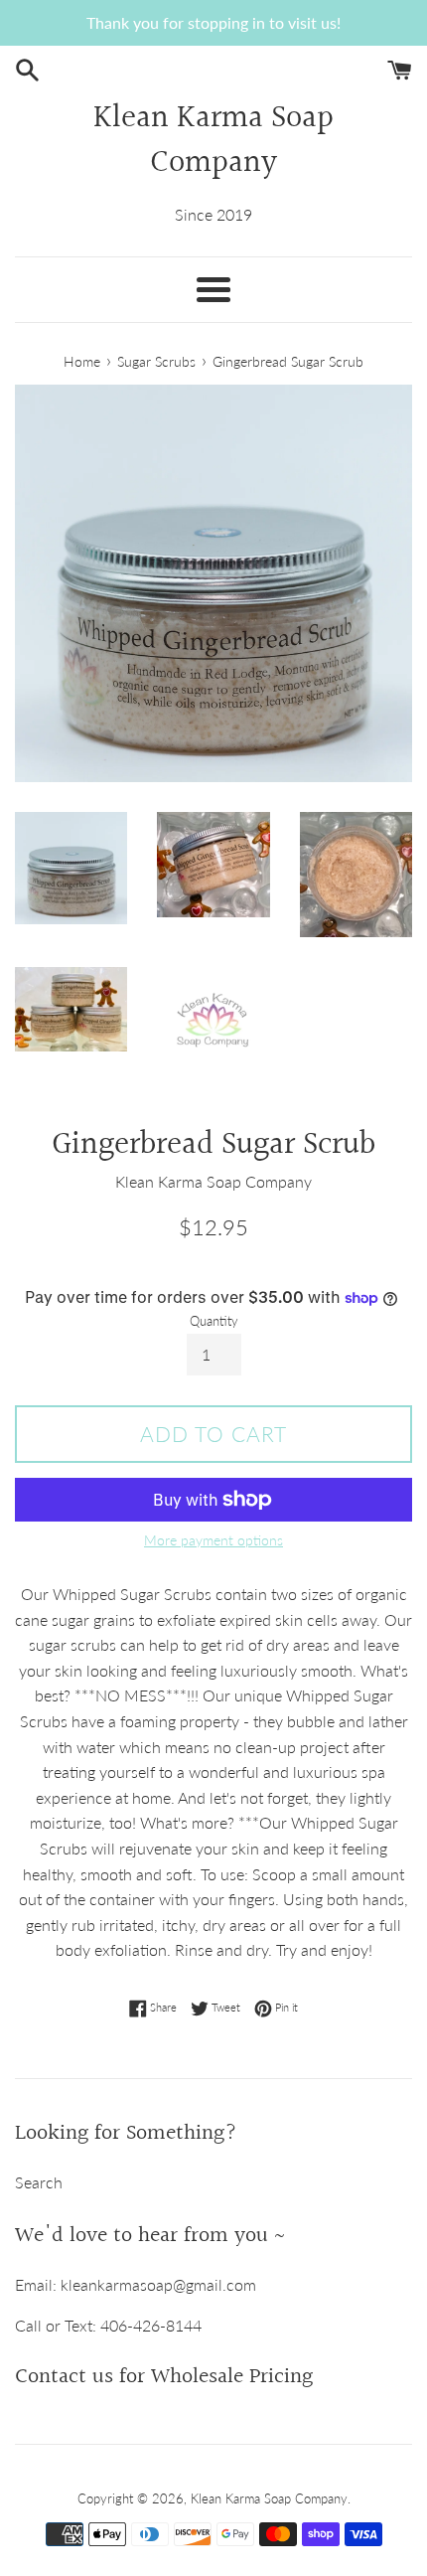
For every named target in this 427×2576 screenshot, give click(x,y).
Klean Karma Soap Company (213, 142)
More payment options (213, 1540)
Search (39, 2182)
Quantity (214, 1321)
